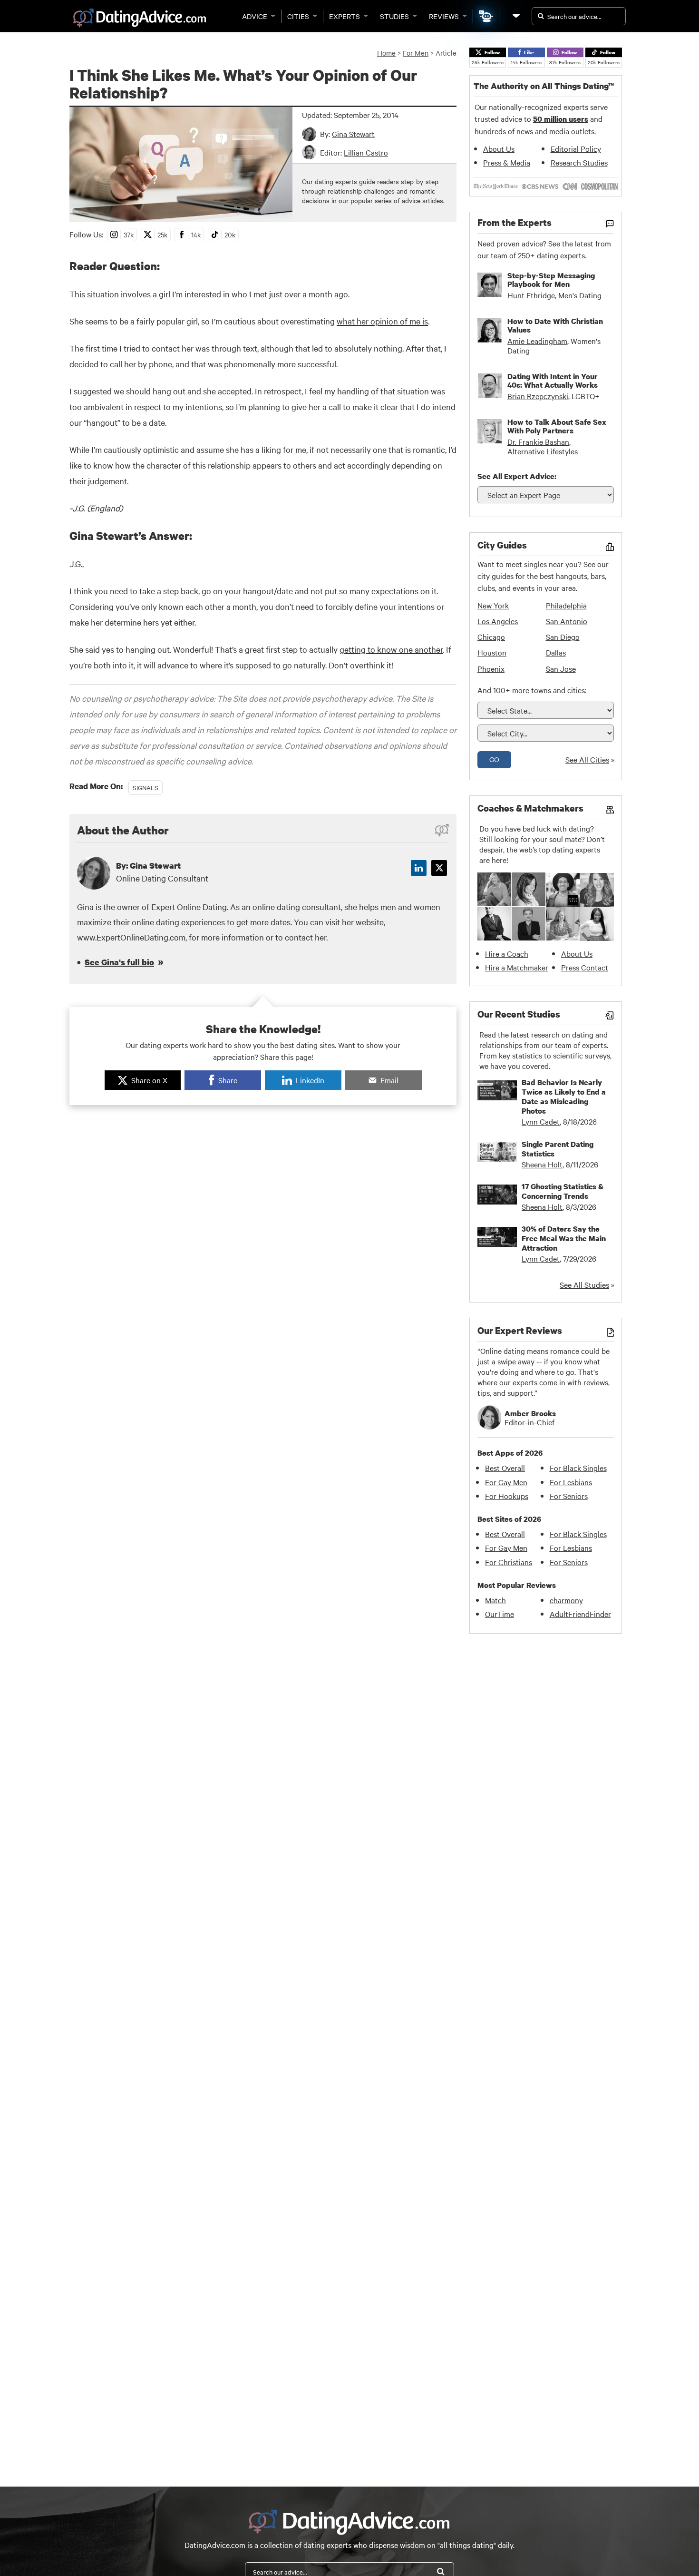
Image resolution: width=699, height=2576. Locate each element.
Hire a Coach (507, 953)
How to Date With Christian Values (555, 325)
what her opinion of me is (382, 321)
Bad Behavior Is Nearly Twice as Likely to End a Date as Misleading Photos (564, 1097)
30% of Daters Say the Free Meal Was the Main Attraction (564, 1238)
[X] (439, 868)
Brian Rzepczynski (538, 396)
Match (495, 1600)
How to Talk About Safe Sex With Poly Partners (557, 426)
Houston (492, 652)
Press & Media (507, 162)
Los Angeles (498, 621)
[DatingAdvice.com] (140, 18)
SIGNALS (146, 787)
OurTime (500, 1614)
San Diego (563, 637)
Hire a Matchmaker (517, 967)
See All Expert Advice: (517, 476)
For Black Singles (578, 1468)
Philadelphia (566, 605)
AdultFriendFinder (580, 1614)
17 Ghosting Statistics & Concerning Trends (563, 1191)
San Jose (561, 668)
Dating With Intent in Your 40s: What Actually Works (553, 381)
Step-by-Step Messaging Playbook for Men (551, 280)
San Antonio (567, 621)
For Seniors (569, 1496)
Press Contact (585, 967)
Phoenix (491, 668)
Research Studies (579, 162)
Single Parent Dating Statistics (558, 1149)
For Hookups (507, 1496)
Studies (394, 16)
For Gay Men (506, 1482)
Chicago (491, 637)
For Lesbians (571, 1482)
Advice (255, 16)
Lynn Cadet (541, 1121)
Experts (345, 16)
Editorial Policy (576, 148)
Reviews (444, 16)
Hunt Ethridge (531, 295)
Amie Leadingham (537, 341)
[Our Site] (515, 16)
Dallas (556, 652)
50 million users (561, 119)
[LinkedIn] (419, 868)
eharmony (566, 1600)
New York (493, 605)
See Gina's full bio (119, 962)
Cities (298, 16)
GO (494, 759)
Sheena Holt (542, 1164)
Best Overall (505, 1468)
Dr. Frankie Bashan (538, 441)
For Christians (509, 1562)
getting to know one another (391, 649)
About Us (499, 148)
